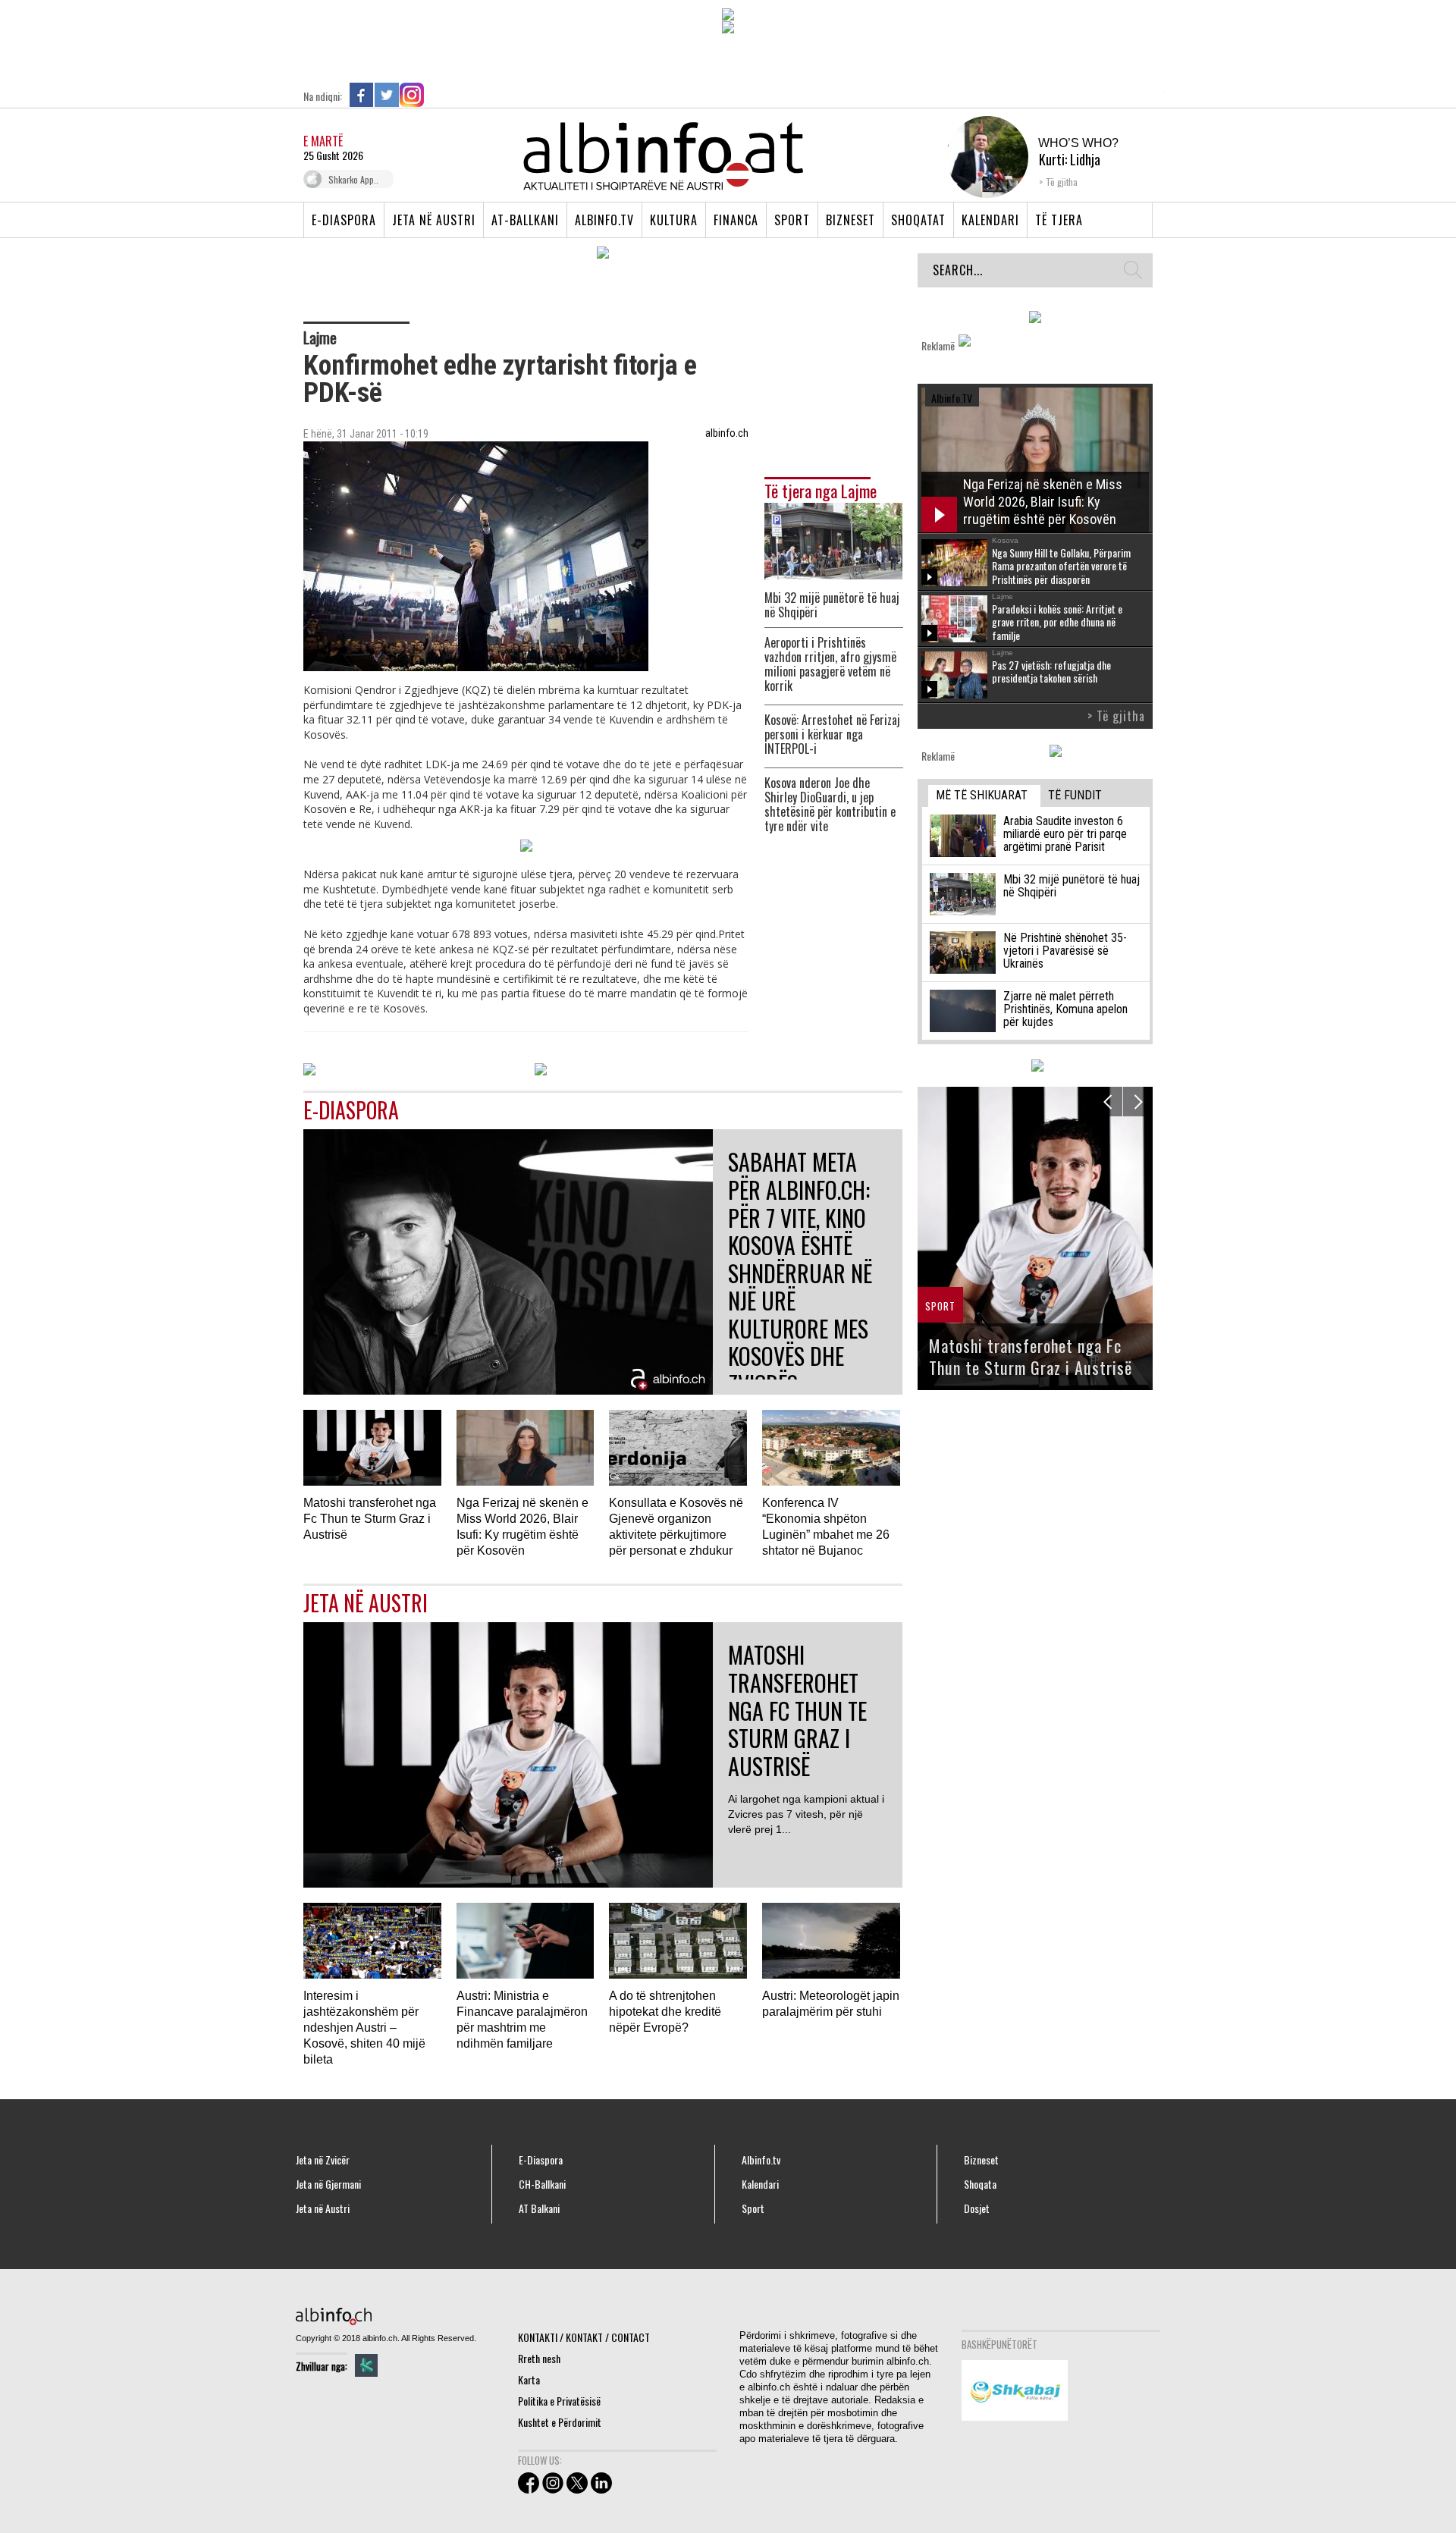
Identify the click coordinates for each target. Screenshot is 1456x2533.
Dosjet (977, 2208)
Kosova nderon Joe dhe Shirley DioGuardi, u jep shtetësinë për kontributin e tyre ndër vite (830, 805)
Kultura (674, 220)
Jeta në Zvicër (323, 2160)
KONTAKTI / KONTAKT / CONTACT (584, 2337)
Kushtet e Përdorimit (560, 2422)
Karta (529, 2379)
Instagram (412, 95)
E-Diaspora (344, 220)
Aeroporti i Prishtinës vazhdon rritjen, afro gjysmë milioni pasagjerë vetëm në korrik (830, 664)
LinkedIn (437, 95)
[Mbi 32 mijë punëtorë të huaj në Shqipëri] (833, 540)
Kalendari (990, 220)
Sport (792, 220)
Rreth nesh (539, 2358)
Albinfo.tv (604, 220)
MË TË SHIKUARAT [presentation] (982, 795)
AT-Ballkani (525, 220)
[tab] (984, 796)
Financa (736, 220)
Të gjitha (1062, 182)
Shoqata (980, 2184)
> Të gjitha (1116, 716)
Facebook (362, 95)
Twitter (387, 95)
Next (1138, 1102)
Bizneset (850, 220)
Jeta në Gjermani (328, 2184)
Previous (1108, 1102)
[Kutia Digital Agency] (366, 2365)
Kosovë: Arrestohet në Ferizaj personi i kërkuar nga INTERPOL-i (832, 734)
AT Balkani (539, 2208)
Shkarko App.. (353, 179)
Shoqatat (918, 220)
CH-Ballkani (542, 2184)
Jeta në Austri (434, 220)
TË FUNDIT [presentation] (1075, 795)
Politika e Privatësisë (559, 2401)
